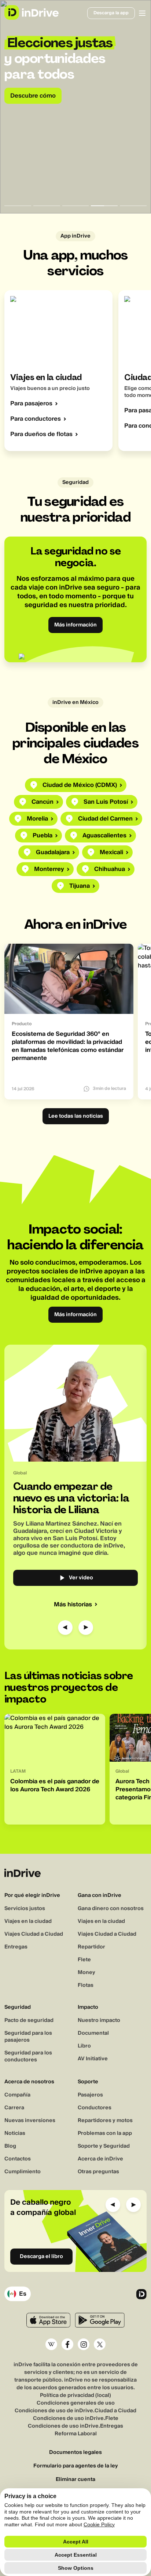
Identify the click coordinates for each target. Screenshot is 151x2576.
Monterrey (49, 869)
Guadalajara (53, 852)
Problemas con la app (105, 2133)
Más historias (73, 1605)
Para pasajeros (31, 404)
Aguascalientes (104, 836)
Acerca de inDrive (100, 2159)
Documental (93, 2033)
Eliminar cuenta (75, 2480)
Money (86, 1973)
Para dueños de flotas (41, 434)
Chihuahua (110, 869)
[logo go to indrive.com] (31, 12)
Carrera (14, 2108)
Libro (84, 2046)
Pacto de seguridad (29, 2020)
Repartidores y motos (105, 2121)
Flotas (86, 1985)
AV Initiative (93, 2059)
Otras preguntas (98, 2172)
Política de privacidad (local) (75, 2395)
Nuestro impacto (99, 2020)
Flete (84, 1960)
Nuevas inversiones (30, 2121)
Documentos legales (75, 2453)
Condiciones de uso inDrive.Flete (76, 2418)
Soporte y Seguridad (104, 2146)
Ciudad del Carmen (105, 819)
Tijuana (80, 886)
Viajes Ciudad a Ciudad (34, 1934)
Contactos (18, 2159)
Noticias (15, 2133)
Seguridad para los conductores (28, 2056)
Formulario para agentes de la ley (76, 2466)
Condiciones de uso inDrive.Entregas (75, 2426)
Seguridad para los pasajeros (28, 2037)
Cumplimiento (23, 2172)
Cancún (43, 802)
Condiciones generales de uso (76, 2403)
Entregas (16, 1947)
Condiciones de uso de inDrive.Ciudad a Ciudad (75, 2411)
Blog (10, 2146)
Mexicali (111, 852)
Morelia (37, 819)
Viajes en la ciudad (28, 1921)
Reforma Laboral (76, 2434)
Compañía (17, 2095)
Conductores (95, 2108)
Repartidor (91, 1947)
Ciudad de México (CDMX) (80, 785)
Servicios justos (25, 1909)
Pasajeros (90, 2095)
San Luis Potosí (106, 802)
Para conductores (36, 419)
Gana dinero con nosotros (111, 1909)
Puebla (43, 836)
